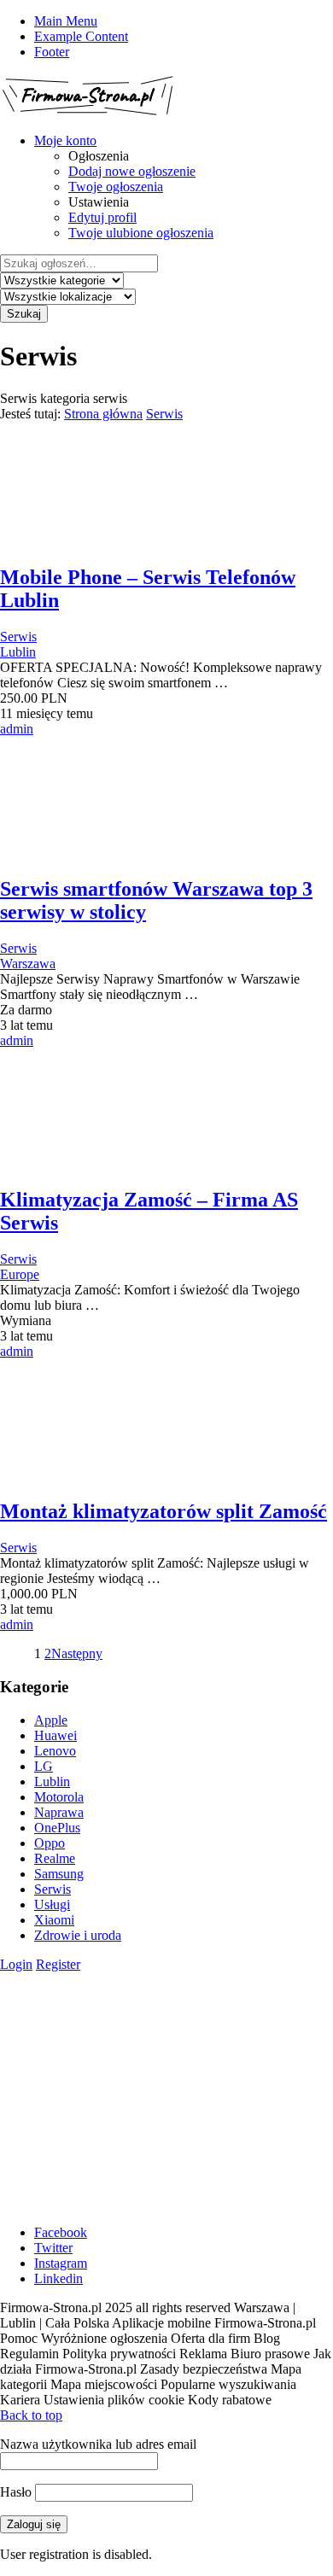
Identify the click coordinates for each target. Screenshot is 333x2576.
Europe (20, 1274)
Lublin (18, 652)
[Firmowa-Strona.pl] (88, 111)
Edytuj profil (102, 217)
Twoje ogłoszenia (116, 187)
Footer (52, 52)
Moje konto (65, 140)
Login (16, 1964)
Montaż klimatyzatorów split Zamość (164, 1511)
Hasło (16, 2492)
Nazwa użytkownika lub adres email (98, 2444)
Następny (77, 1653)
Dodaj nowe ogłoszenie (132, 171)
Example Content (81, 36)
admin (17, 729)
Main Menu (66, 21)
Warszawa (28, 964)
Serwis (164, 414)
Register (58, 1964)
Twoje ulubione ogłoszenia (141, 233)
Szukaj (24, 314)
